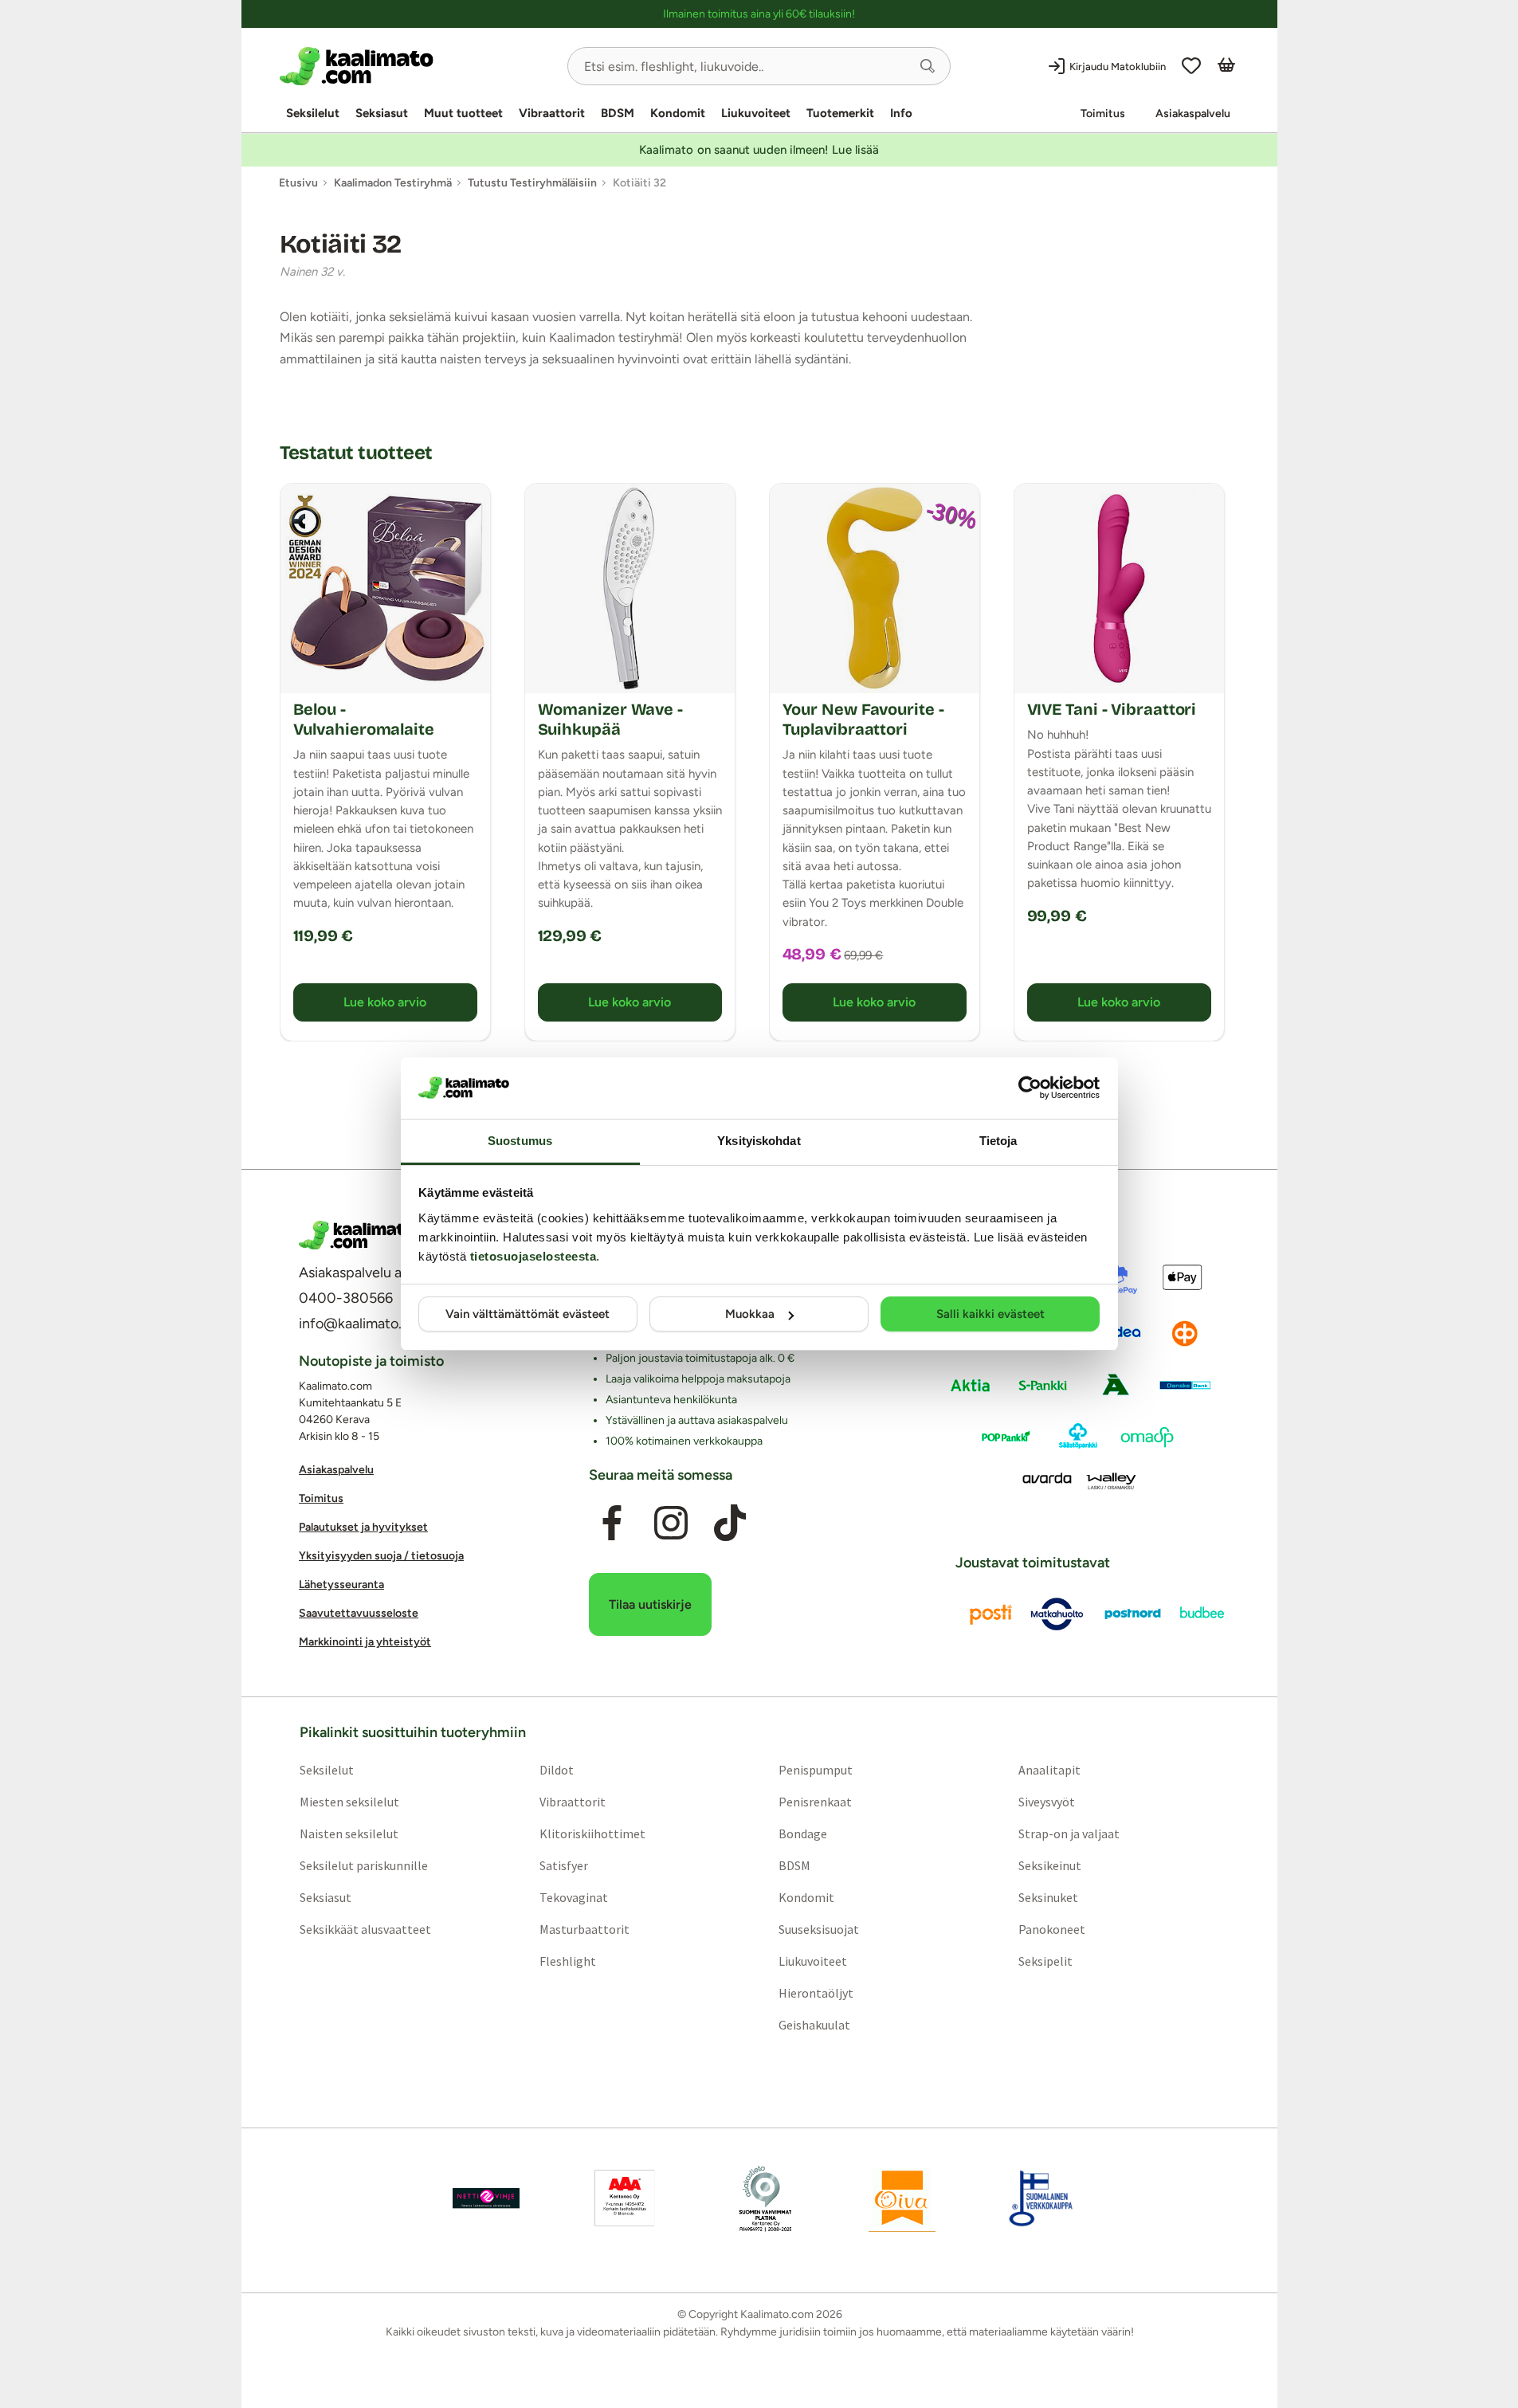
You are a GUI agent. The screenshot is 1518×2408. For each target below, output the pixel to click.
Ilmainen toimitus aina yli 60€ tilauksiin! (759, 14)
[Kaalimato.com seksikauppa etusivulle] (417, 66)
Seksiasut (382, 113)
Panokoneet (1052, 1929)
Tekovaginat (573, 1897)
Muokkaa (750, 1314)
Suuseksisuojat (819, 1929)
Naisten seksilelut (348, 1833)
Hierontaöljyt (816, 1993)
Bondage (803, 1833)
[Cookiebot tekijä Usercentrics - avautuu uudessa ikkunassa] (1030, 1088)
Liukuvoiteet (756, 113)
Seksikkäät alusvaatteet (365, 1929)
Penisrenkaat (815, 1802)
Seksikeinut (1050, 1865)
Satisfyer (563, 1865)
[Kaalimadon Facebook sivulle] (611, 1523)
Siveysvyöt (1047, 1802)
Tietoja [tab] (998, 1141)
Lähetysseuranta (341, 1584)
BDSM (618, 113)
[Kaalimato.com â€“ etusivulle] (357, 1235)
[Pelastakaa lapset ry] (486, 2198)
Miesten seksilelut (349, 1802)
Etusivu (298, 183)
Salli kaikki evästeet (990, 1314)
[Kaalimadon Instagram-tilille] (671, 1523)
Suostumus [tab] (520, 1141)
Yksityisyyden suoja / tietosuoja (381, 1556)
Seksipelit (1045, 1961)
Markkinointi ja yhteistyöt (365, 1642)
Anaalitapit (1049, 1770)
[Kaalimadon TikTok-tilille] (730, 1523)
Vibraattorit (552, 113)
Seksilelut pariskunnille (363, 1865)
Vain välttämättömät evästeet (528, 1314)
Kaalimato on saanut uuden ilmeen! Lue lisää (759, 150)
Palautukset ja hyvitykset (363, 1527)
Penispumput (816, 1770)
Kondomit (678, 113)
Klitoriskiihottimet (592, 1833)
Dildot (556, 1770)
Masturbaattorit (584, 1929)
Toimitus (1103, 114)
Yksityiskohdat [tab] (759, 1141)
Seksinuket (1048, 1897)
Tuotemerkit (840, 113)
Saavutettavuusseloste (359, 1613)
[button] (928, 66)
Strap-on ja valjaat (1069, 1833)
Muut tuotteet (463, 113)
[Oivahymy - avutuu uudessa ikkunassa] (902, 2198)
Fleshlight (567, 1961)
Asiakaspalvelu (1193, 114)
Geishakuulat (814, 2025)
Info (901, 113)
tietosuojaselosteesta (533, 1256)
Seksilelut (313, 113)
